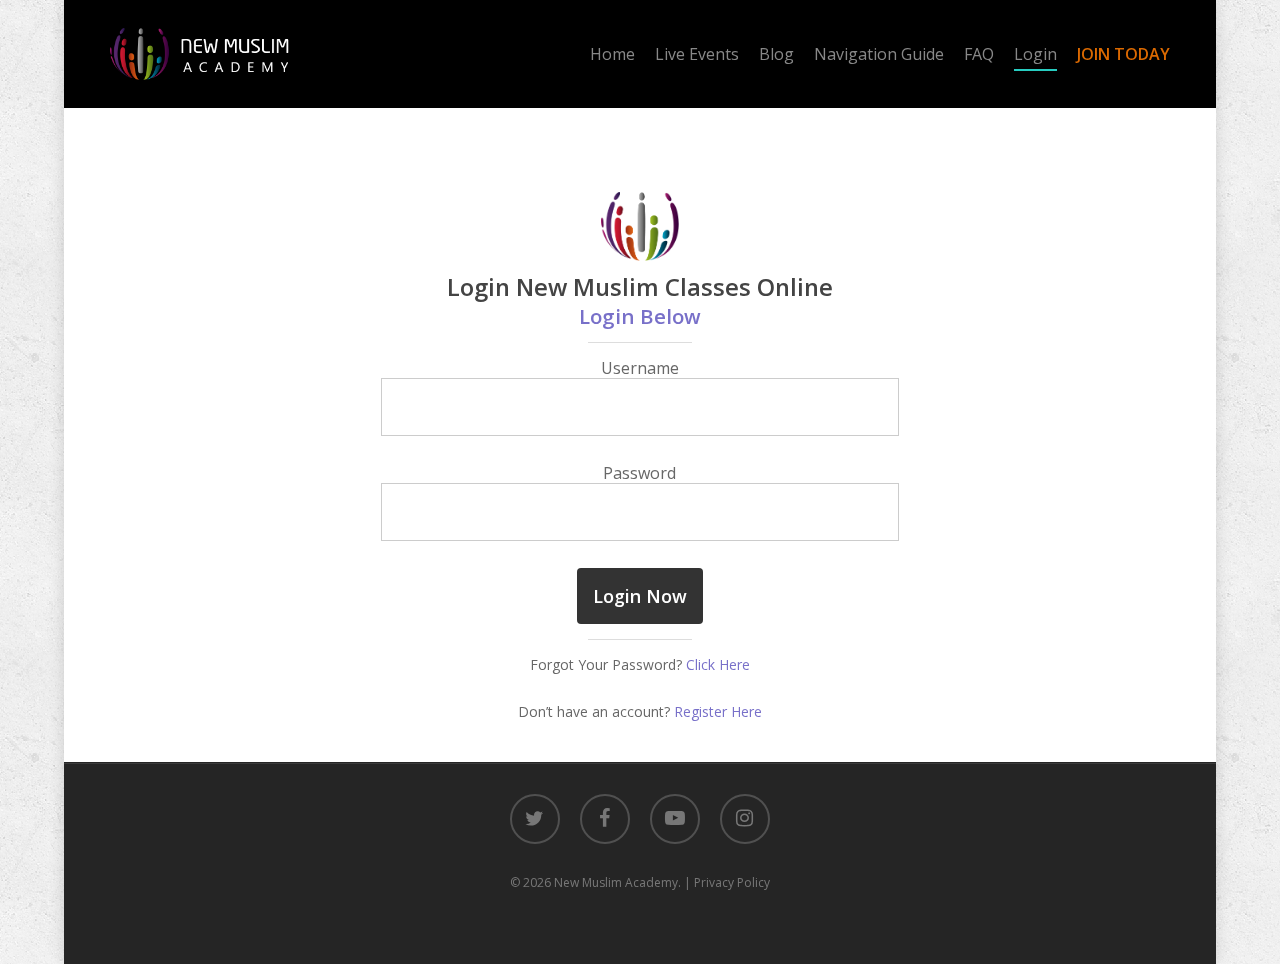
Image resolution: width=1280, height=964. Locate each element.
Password (639, 473)
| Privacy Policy (727, 882)
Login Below (640, 316)
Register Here (718, 711)
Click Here (718, 664)
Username (640, 368)
